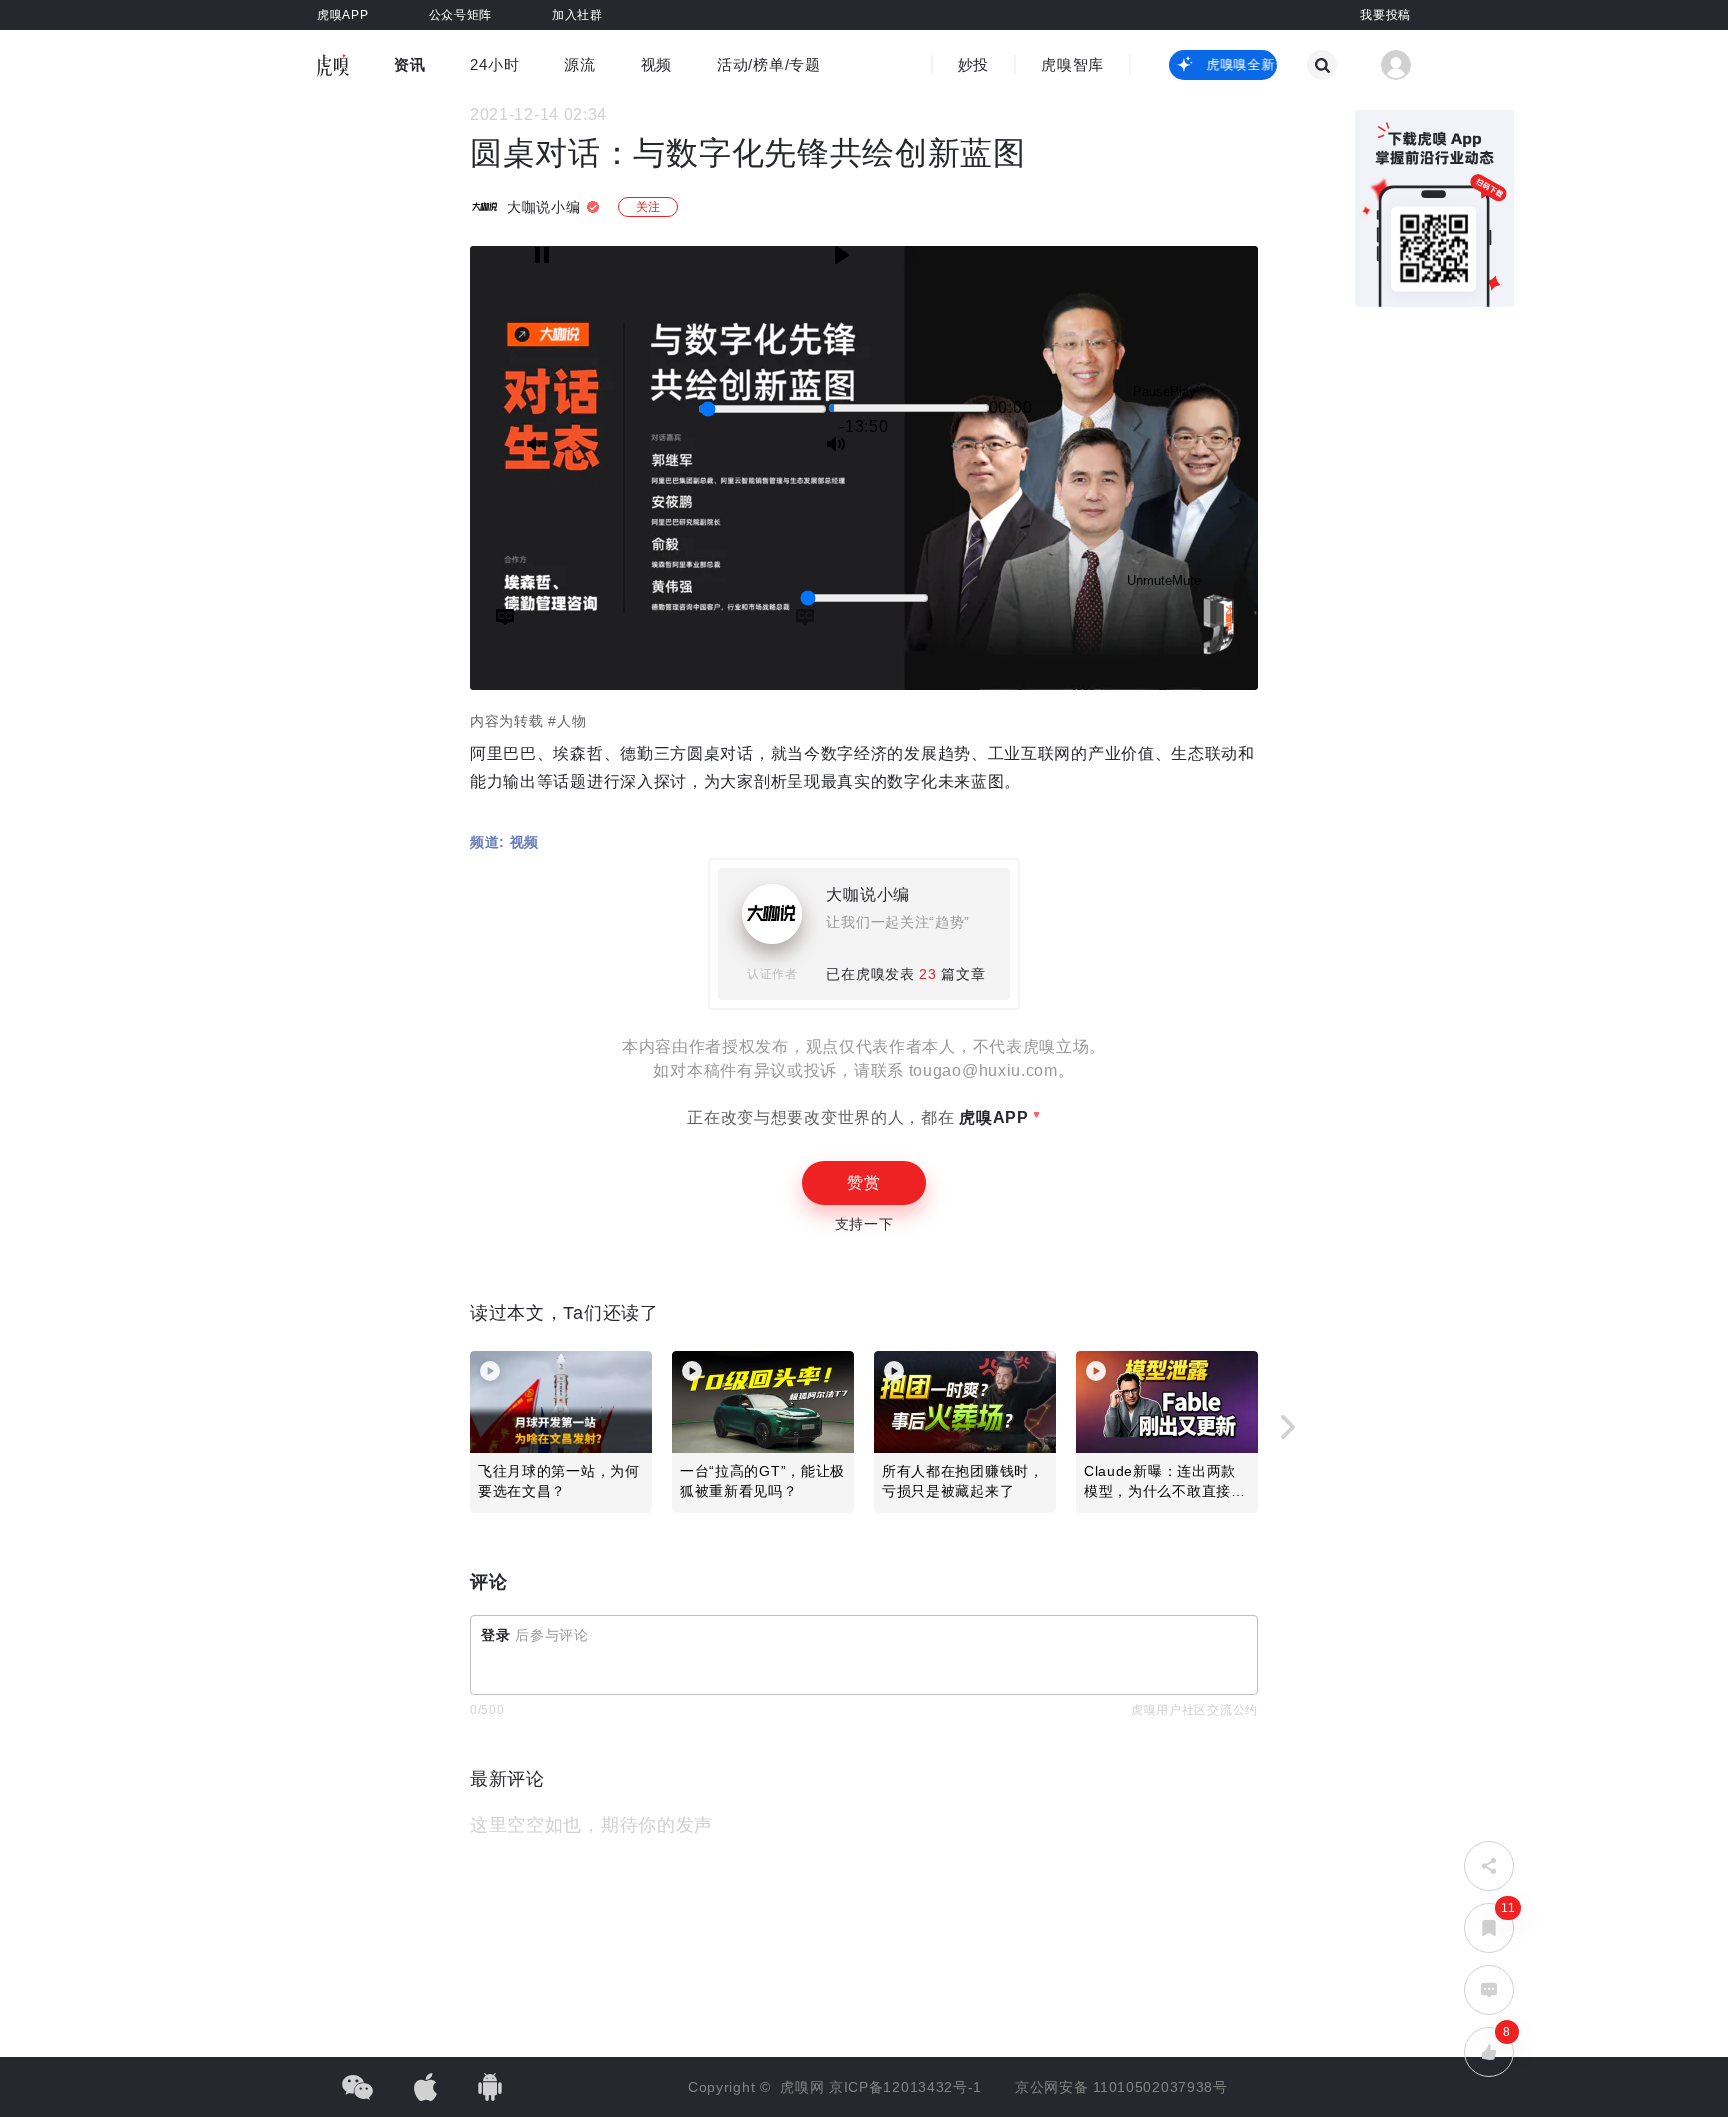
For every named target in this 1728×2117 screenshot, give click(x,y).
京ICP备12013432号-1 (905, 2087)
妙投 (973, 64)
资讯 (409, 64)
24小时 (494, 64)
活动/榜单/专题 (769, 64)
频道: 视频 (504, 842)
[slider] (762, 409)
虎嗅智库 (1072, 64)
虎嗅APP (992, 1117)
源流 (579, 64)
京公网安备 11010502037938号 (1121, 2087)
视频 (656, 64)
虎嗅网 (804, 2087)
